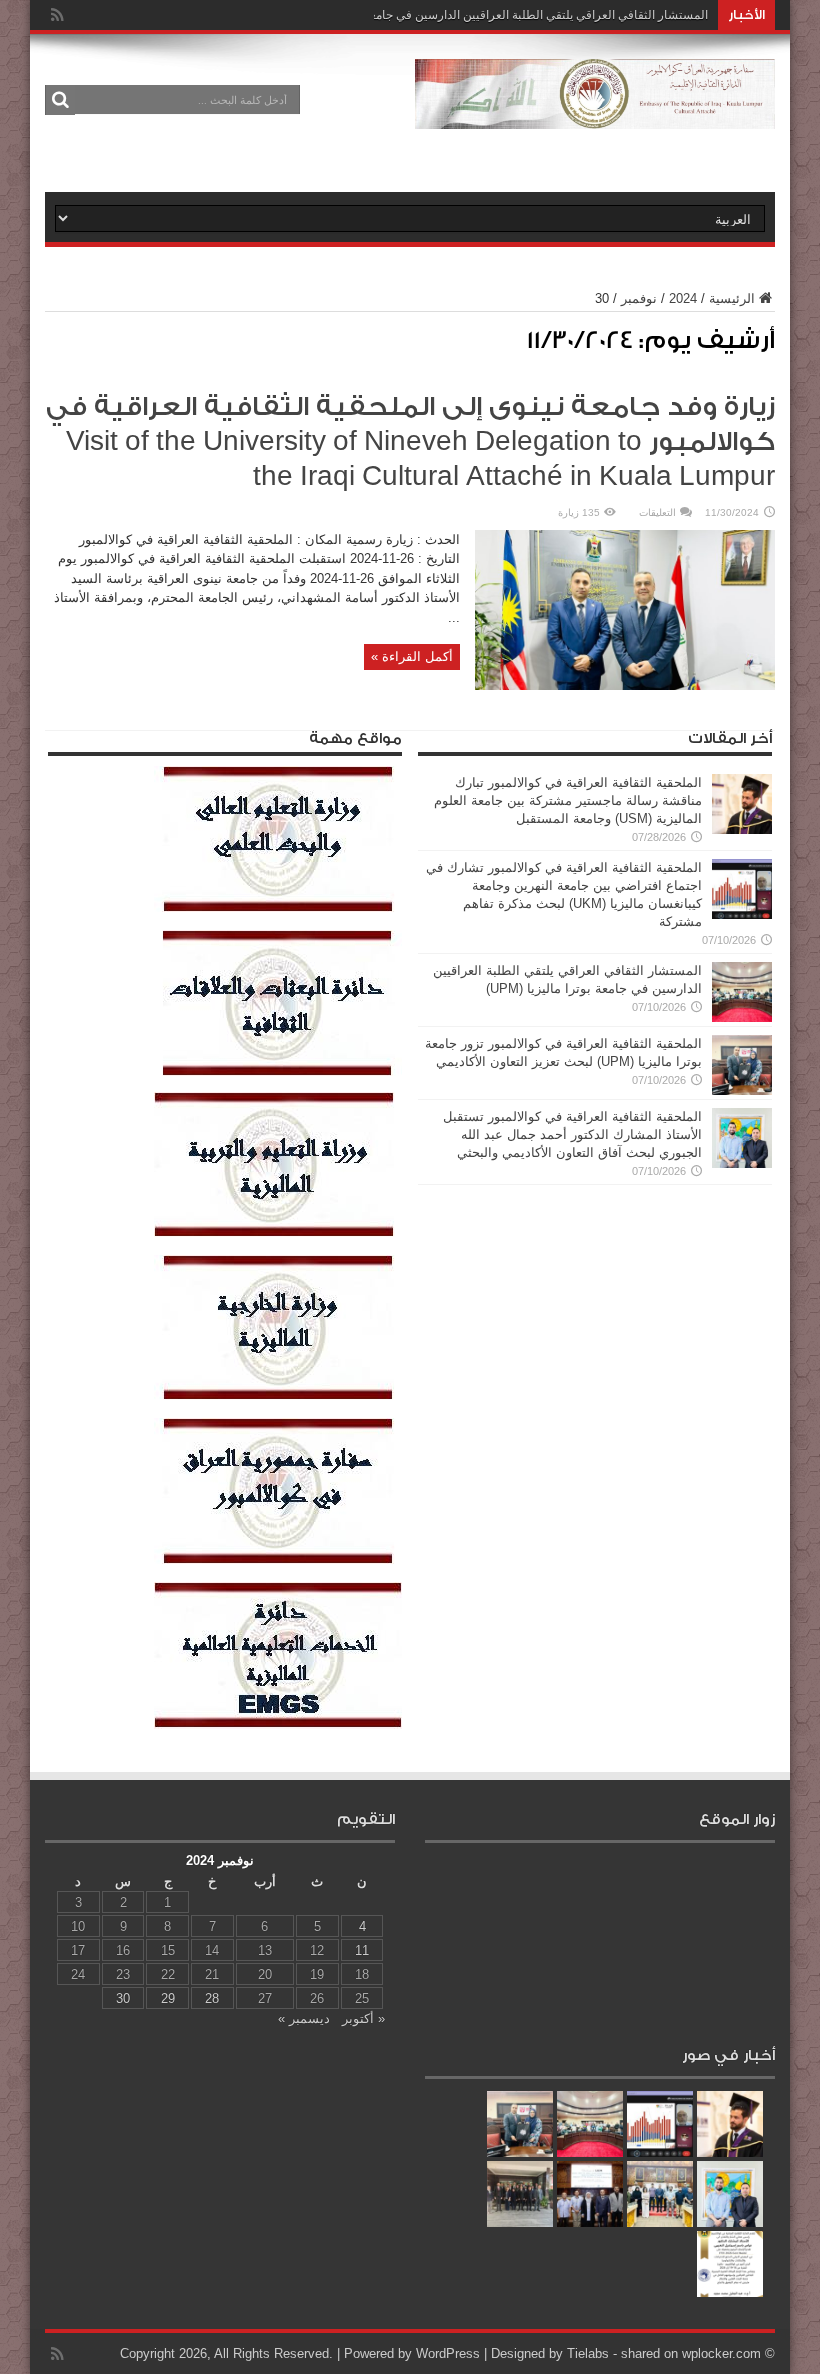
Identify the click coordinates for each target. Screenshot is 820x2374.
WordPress (448, 2353)
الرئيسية (732, 298)
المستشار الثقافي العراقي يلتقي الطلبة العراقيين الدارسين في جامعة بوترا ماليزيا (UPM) (487, 15)
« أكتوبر (363, 2018)
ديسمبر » (304, 2018)
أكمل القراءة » (412, 656)
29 (168, 1998)
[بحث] (60, 100)
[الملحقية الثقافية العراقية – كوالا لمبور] (595, 114)
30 (123, 1998)
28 (212, 1998)
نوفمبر (639, 298)
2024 (683, 298)
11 (362, 1950)
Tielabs (588, 2353)
